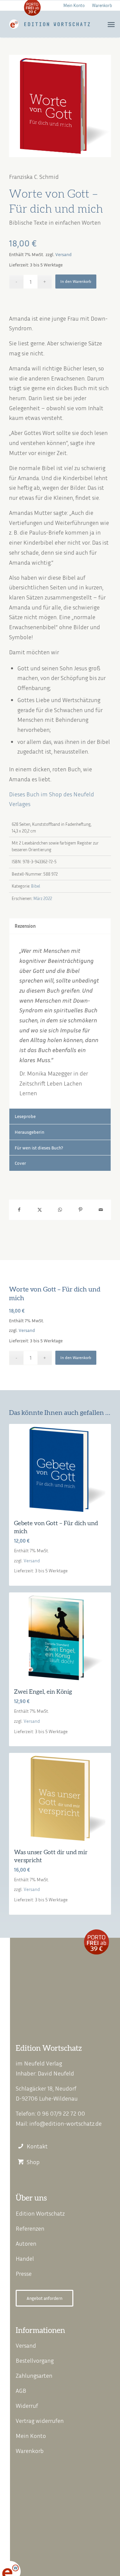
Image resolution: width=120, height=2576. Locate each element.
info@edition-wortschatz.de (65, 2123)
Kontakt (37, 2146)
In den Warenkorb (76, 281)
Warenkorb (102, 5)
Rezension (25, 926)
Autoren (26, 2243)
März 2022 (43, 898)
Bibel (35, 886)
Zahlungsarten (34, 2375)
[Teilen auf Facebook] (19, 1210)
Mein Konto (74, 5)
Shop (33, 2162)
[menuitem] (74, 5)
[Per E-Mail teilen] (101, 1210)
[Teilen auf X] (39, 1210)
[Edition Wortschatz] (50, 24)
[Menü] (111, 24)
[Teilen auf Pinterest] (80, 1210)
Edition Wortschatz (40, 2213)
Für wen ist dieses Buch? (39, 1148)
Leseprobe (25, 1116)
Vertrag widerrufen (40, 2421)
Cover (20, 1163)
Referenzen (30, 2228)
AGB (21, 2390)
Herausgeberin (29, 1132)
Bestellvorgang (35, 2360)
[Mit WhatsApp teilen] (60, 1210)
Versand (63, 254)
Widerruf (27, 2405)
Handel (25, 2258)
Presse (24, 2273)
